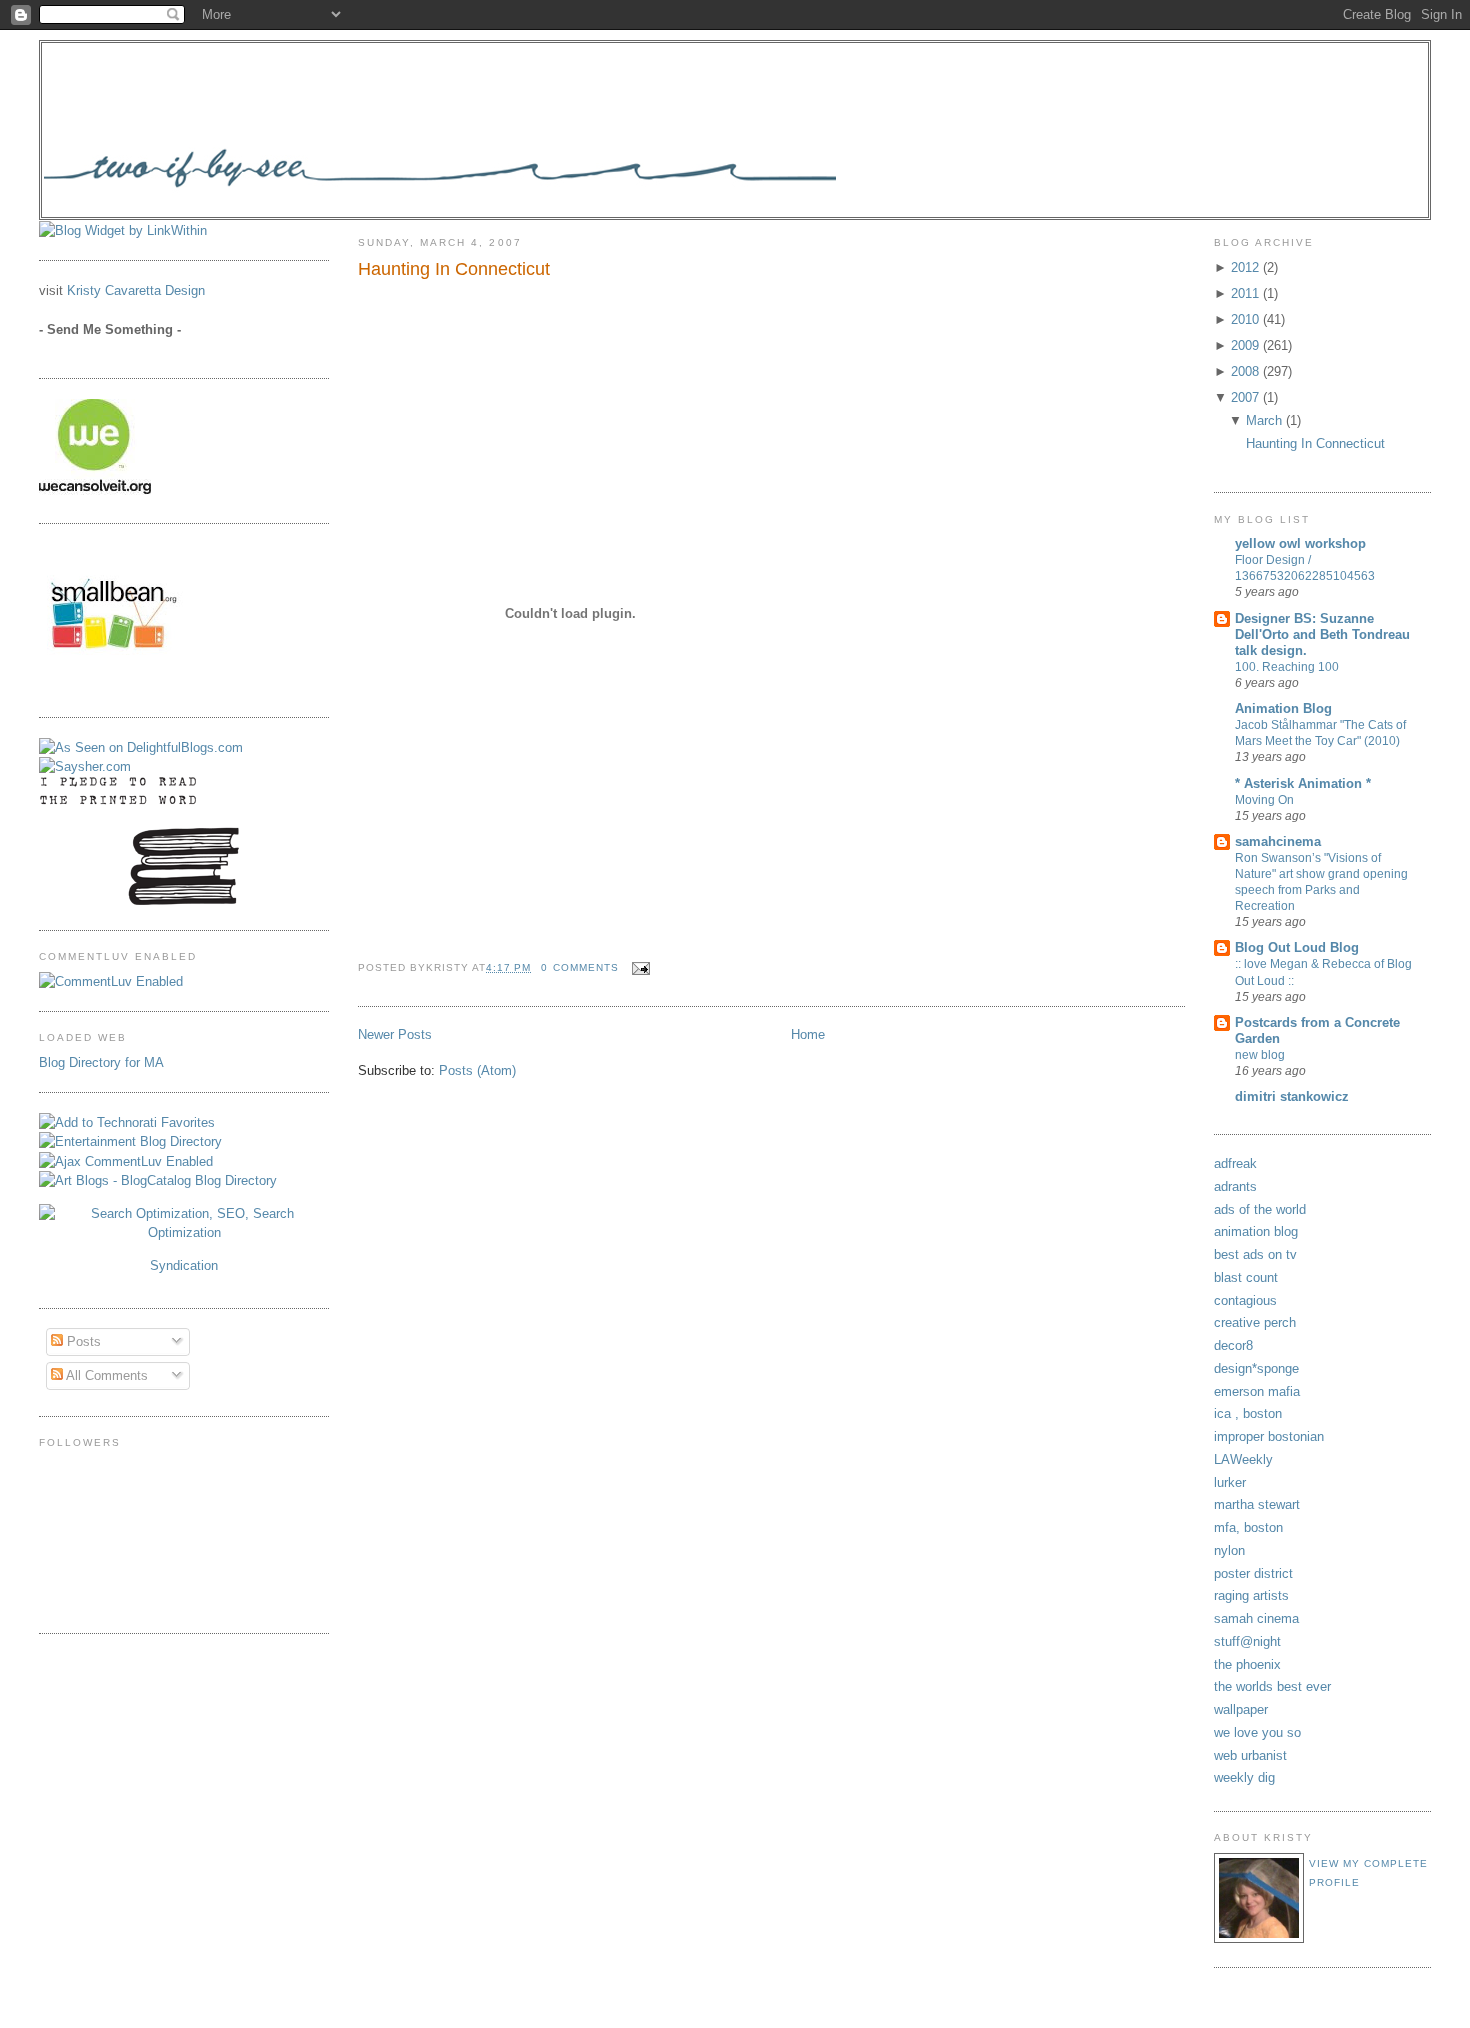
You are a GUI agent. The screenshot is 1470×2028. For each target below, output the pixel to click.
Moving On (1264, 800)
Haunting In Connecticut (454, 269)
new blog (1260, 1055)
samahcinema (1278, 841)
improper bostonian (1269, 1436)
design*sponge (1256, 1368)
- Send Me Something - (110, 329)
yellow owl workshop (1300, 543)
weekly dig (1244, 1777)
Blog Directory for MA (101, 1062)
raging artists (1251, 1595)
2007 (1247, 397)
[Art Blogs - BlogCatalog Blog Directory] (158, 1180)
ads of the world (1260, 1209)
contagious (1245, 1300)
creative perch (1255, 1322)
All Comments (105, 1375)
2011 (1247, 293)
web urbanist (1250, 1755)
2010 (1247, 319)
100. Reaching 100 (1287, 667)
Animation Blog (1283, 708)
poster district (1253, 1573)
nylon (1229, 1550)
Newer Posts (395, 1034)
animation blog (1256, 1231)
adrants (1235, 1186)
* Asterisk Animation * (1303, 783)
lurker (1230, 1482)
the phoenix (1247, 1664)
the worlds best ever (1272, 1686)
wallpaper (1241, 1709)
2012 (1247, 267)
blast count (1246, 1277)
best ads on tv (1255, 1254)
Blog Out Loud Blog (1297, 947)
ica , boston (1248, 1413)
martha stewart (1257, 1504)
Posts (82, 1341)
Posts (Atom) (477, 1070)
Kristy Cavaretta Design (136, 290)
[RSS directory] (184, 1232)
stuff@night (1247, 1641)
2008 (1247, 371)
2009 (1247, 345)
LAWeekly (1243, 1459)
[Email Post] (638, 967)
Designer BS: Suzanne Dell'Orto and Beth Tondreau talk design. (1322, 634)
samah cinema (1256, 1618)
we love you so (1257, 1732)
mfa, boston (1248, 1527)
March (1266, 420)
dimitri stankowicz (1292, 1096)
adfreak (1235, 1163)
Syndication (184, 1265)
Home (808, 1034)
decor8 (1233, 1345)
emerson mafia (1257, 1391)
